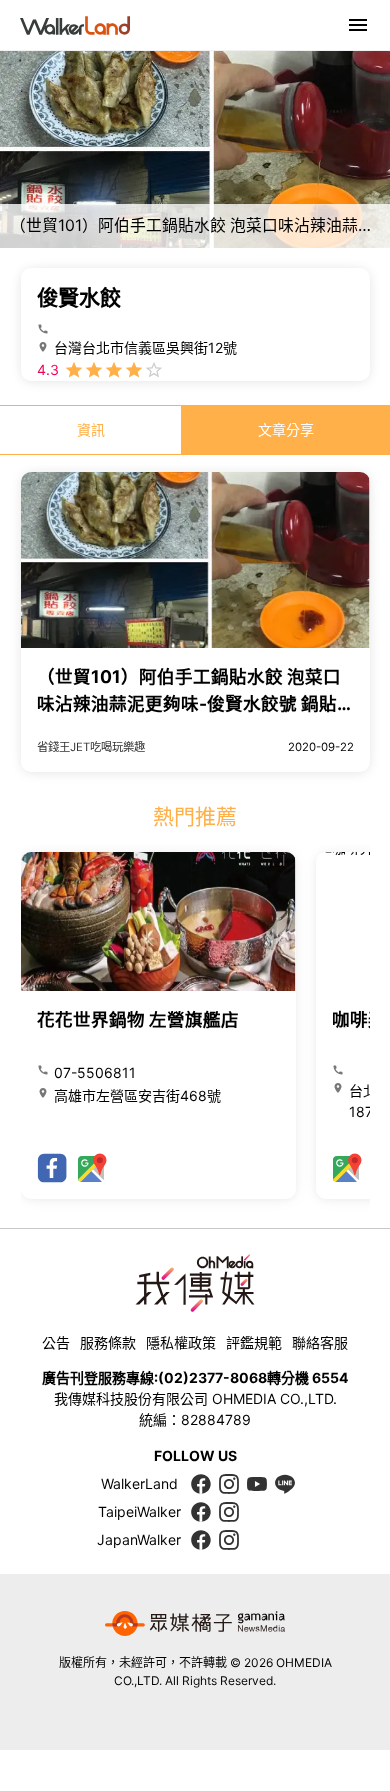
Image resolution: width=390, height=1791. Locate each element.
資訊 (91, 429)
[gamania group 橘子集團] (195, 1624)
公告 (56, 1342)
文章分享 (286, 429)
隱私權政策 (181, 1342)
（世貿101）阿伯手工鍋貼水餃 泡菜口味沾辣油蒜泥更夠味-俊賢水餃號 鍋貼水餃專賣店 (189, 703)
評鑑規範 (254, 1342)
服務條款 (108, 1342)
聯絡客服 (320, 1342)
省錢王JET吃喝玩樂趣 (91, 747)
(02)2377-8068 (212, 1377)
